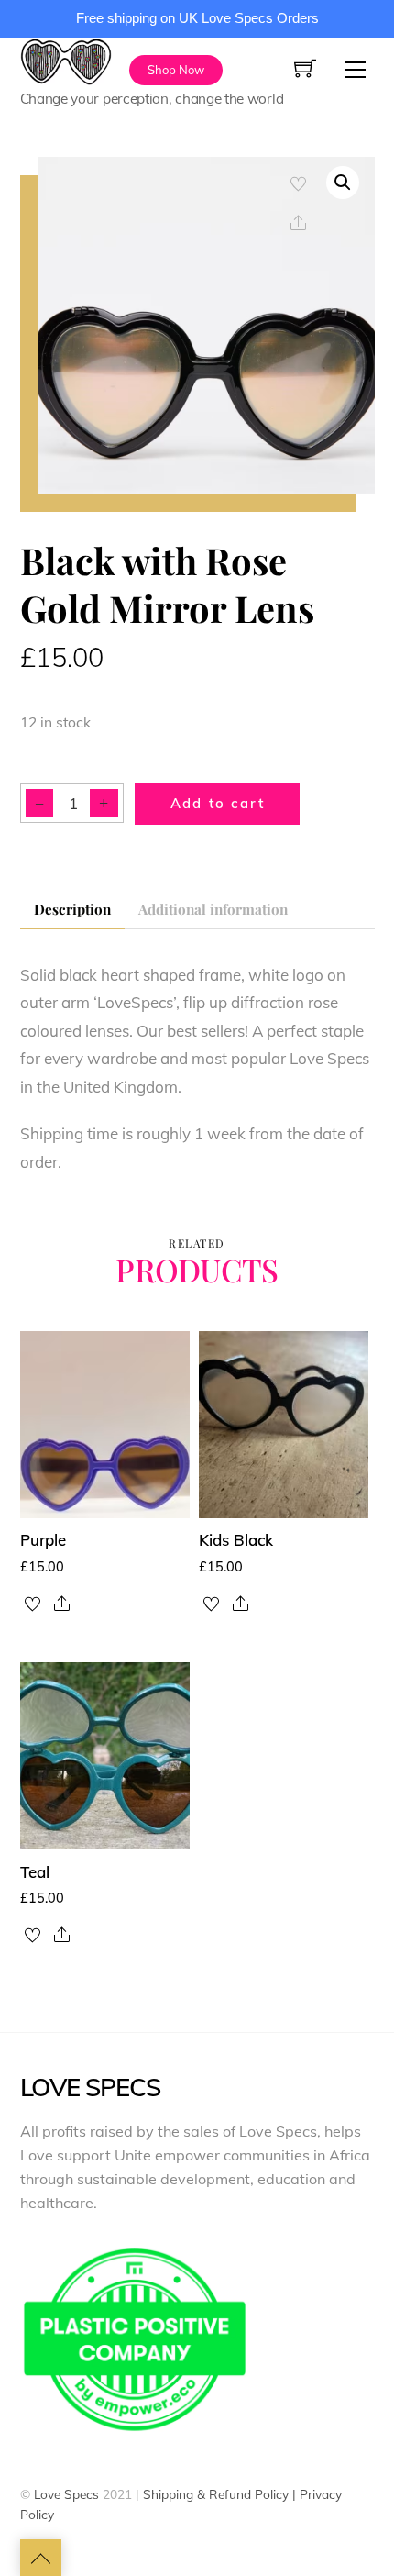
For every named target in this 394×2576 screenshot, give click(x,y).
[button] (343, 183)
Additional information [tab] (213, 909)
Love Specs (66, 2494)
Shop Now (176, 70)
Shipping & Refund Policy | (221, 2494)
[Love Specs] (66, 58)
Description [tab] (72, 909)
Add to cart (218, 803)
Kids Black (236, 1540)
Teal (35, 1872)
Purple (43, 1540)
